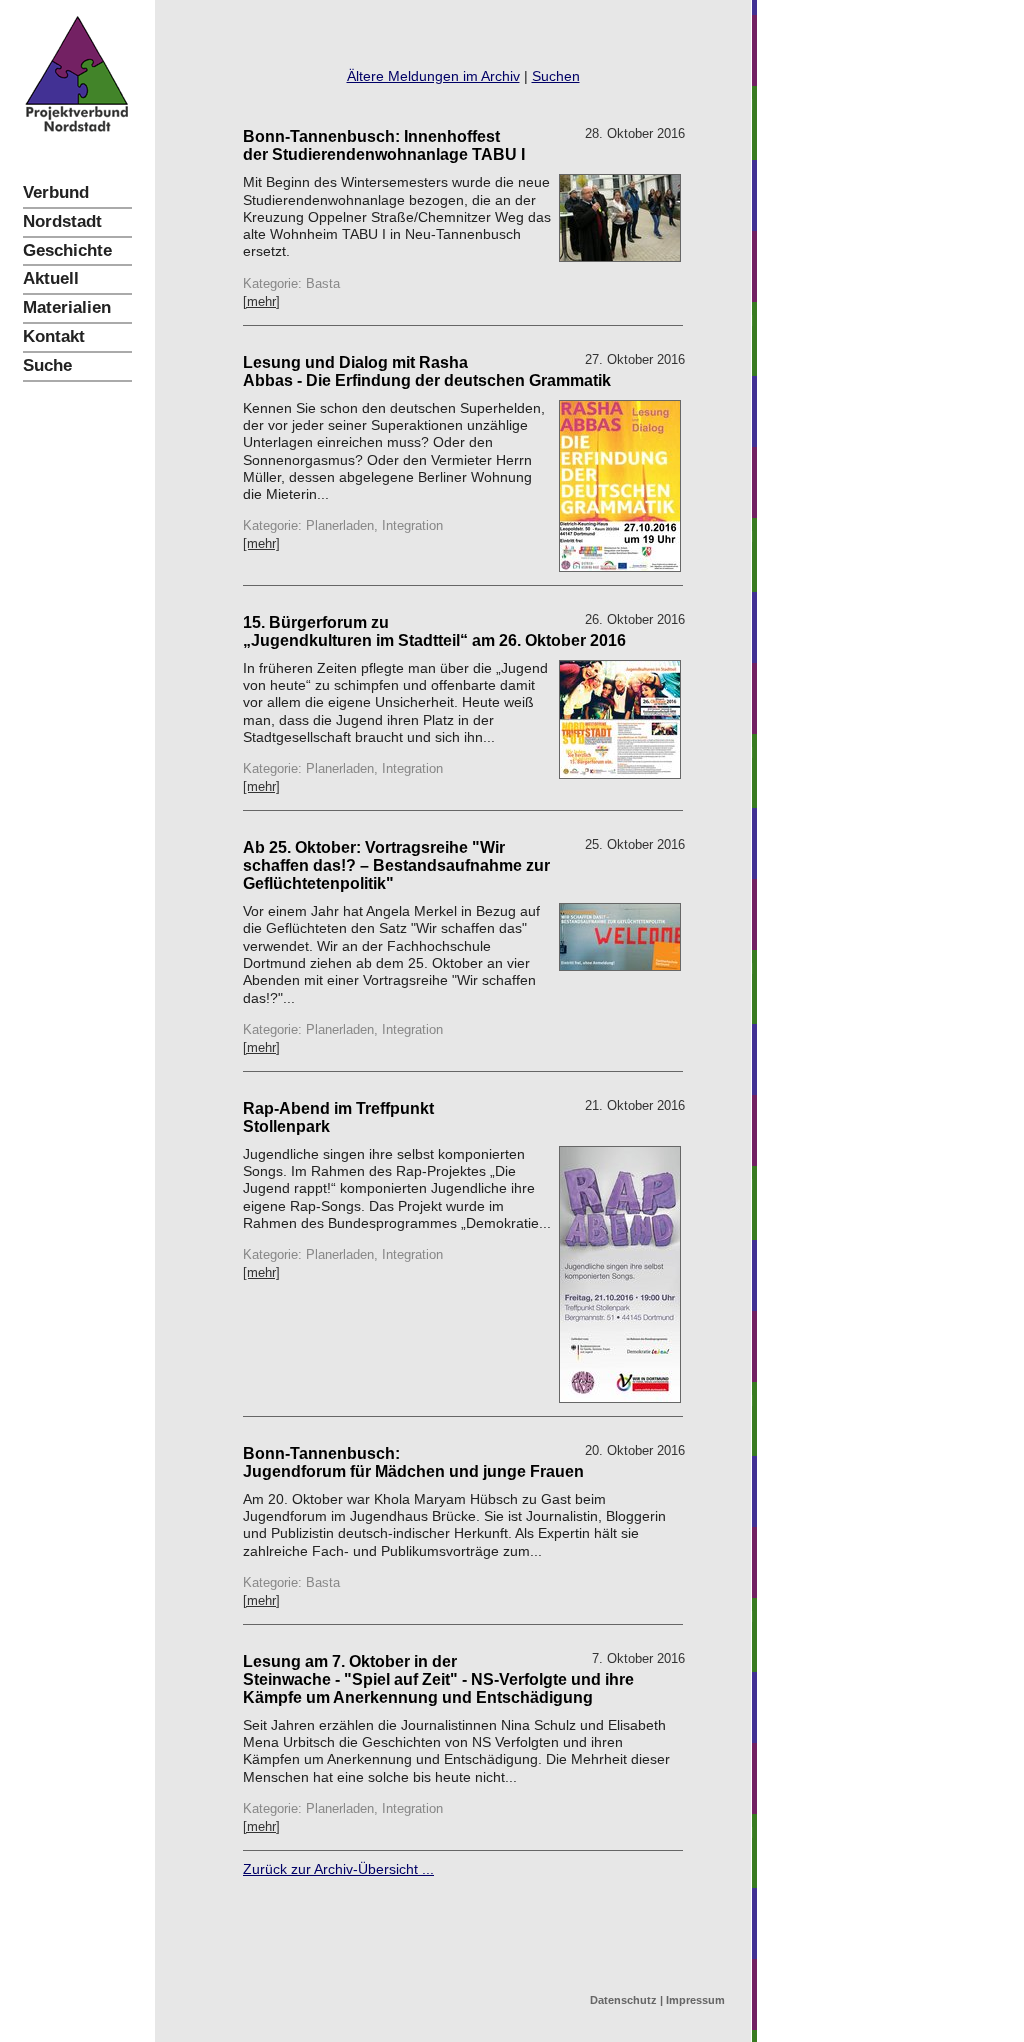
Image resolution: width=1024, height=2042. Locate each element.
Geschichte (67, 250)
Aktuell (51, 278)
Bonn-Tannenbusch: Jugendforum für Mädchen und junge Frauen (413, 1462)
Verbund (56, 192)
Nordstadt (62, 221)
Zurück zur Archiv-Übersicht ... (338, 1869)
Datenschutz (623, 2000)
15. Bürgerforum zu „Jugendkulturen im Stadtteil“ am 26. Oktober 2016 (434, 631)
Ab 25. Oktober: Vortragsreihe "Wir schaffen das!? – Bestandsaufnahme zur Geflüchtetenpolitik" (396, 865)
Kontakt (54, 336)
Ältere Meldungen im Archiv (433, 76)
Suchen (556, 76)
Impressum (695, 2000)
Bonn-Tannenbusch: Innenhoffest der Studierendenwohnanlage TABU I (384, 145)
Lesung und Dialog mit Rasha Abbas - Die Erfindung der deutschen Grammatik (427, 371)
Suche (47, 365)
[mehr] (261, 301)
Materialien (67, 307)
